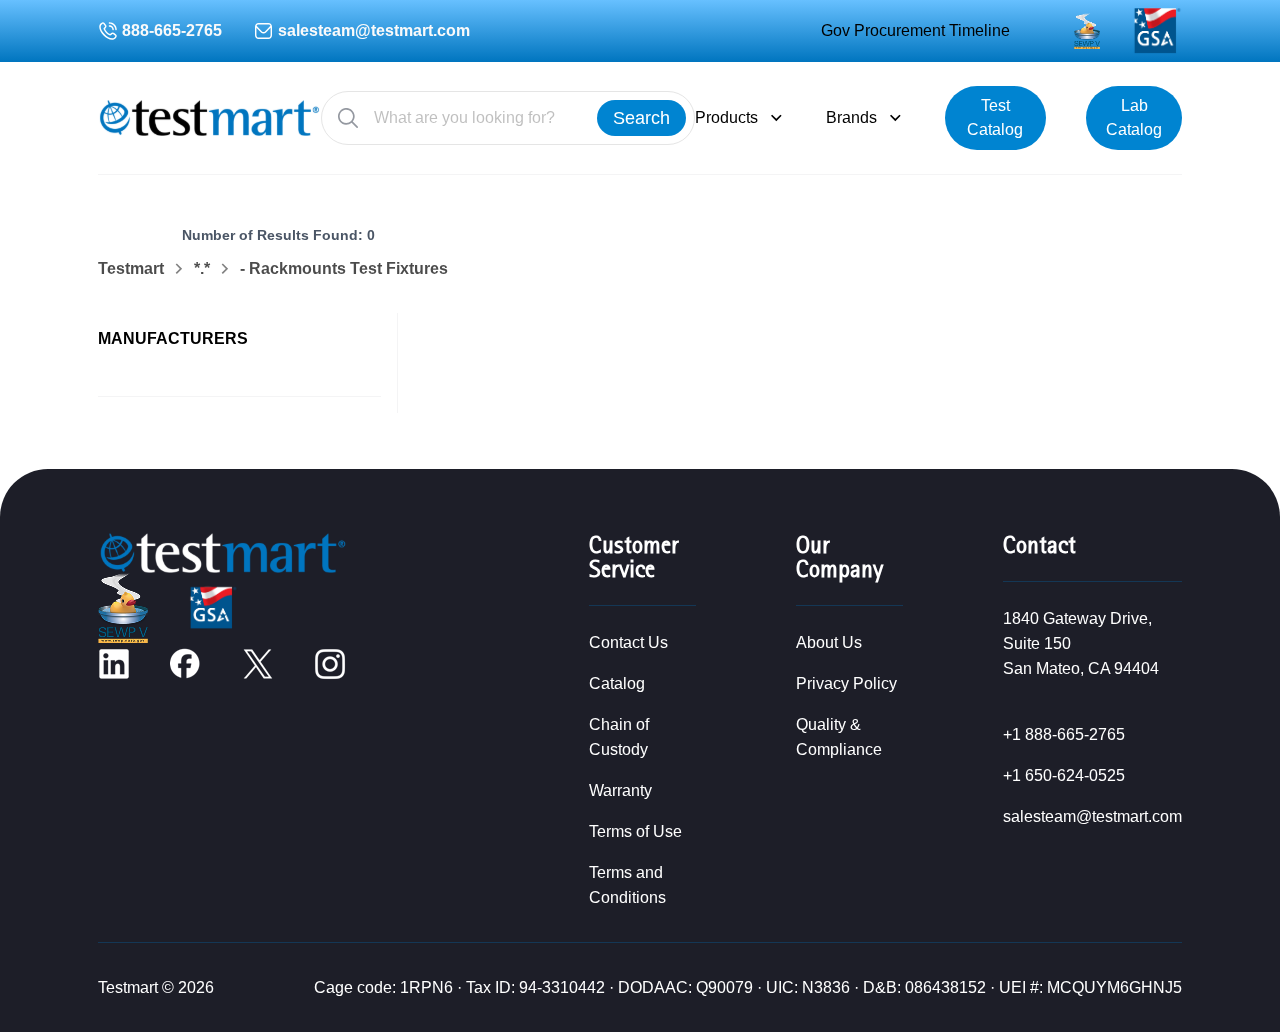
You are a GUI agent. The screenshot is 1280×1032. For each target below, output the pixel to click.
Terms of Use (635, 831)
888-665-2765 (172, 30)
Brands (851, 117)
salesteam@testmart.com (374, 30)
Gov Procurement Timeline (915, 30)
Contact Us (628, 642)
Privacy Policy (846, 683)
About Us (829, 642)
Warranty (620, 790)
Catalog (617, 683)
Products (726, 117)
